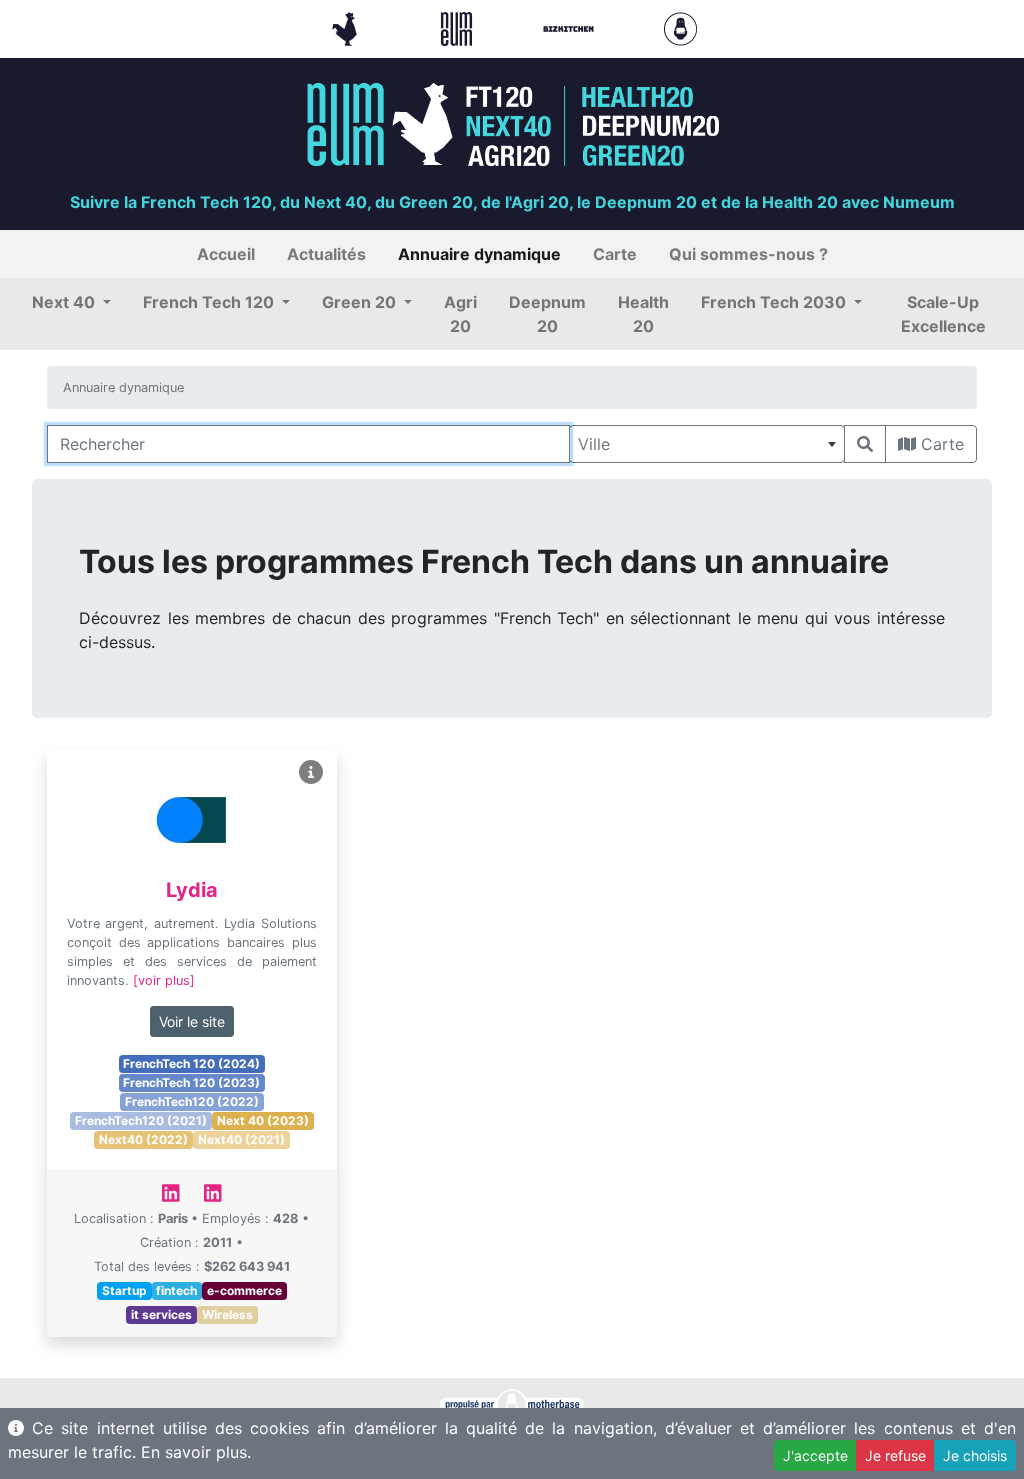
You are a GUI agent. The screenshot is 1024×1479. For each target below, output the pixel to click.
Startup (124, 1290)
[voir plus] (164, 980)
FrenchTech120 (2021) (141, 1120)
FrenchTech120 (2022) (192, 1101)
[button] (71, 302)
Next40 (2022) (143, 1139)
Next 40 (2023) (263, 1120)
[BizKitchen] (571, 27)
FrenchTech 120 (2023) (191, 1082)
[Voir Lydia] (311, 772)
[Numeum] (459, 27)
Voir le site (192, 1021)
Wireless (227, 1314)
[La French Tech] (347, 27)
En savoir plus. (196, 1452)
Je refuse (895, 1455)
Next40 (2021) (241, 1139)
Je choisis (975, 1455)
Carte (940, 444)
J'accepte (815, 1455)
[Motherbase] (680, 27)
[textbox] (707, 444)
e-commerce (244, 1290)
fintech (176, 1290)
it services (161, 1314)
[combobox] (707, 444)
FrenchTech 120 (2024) (191, 1063)
